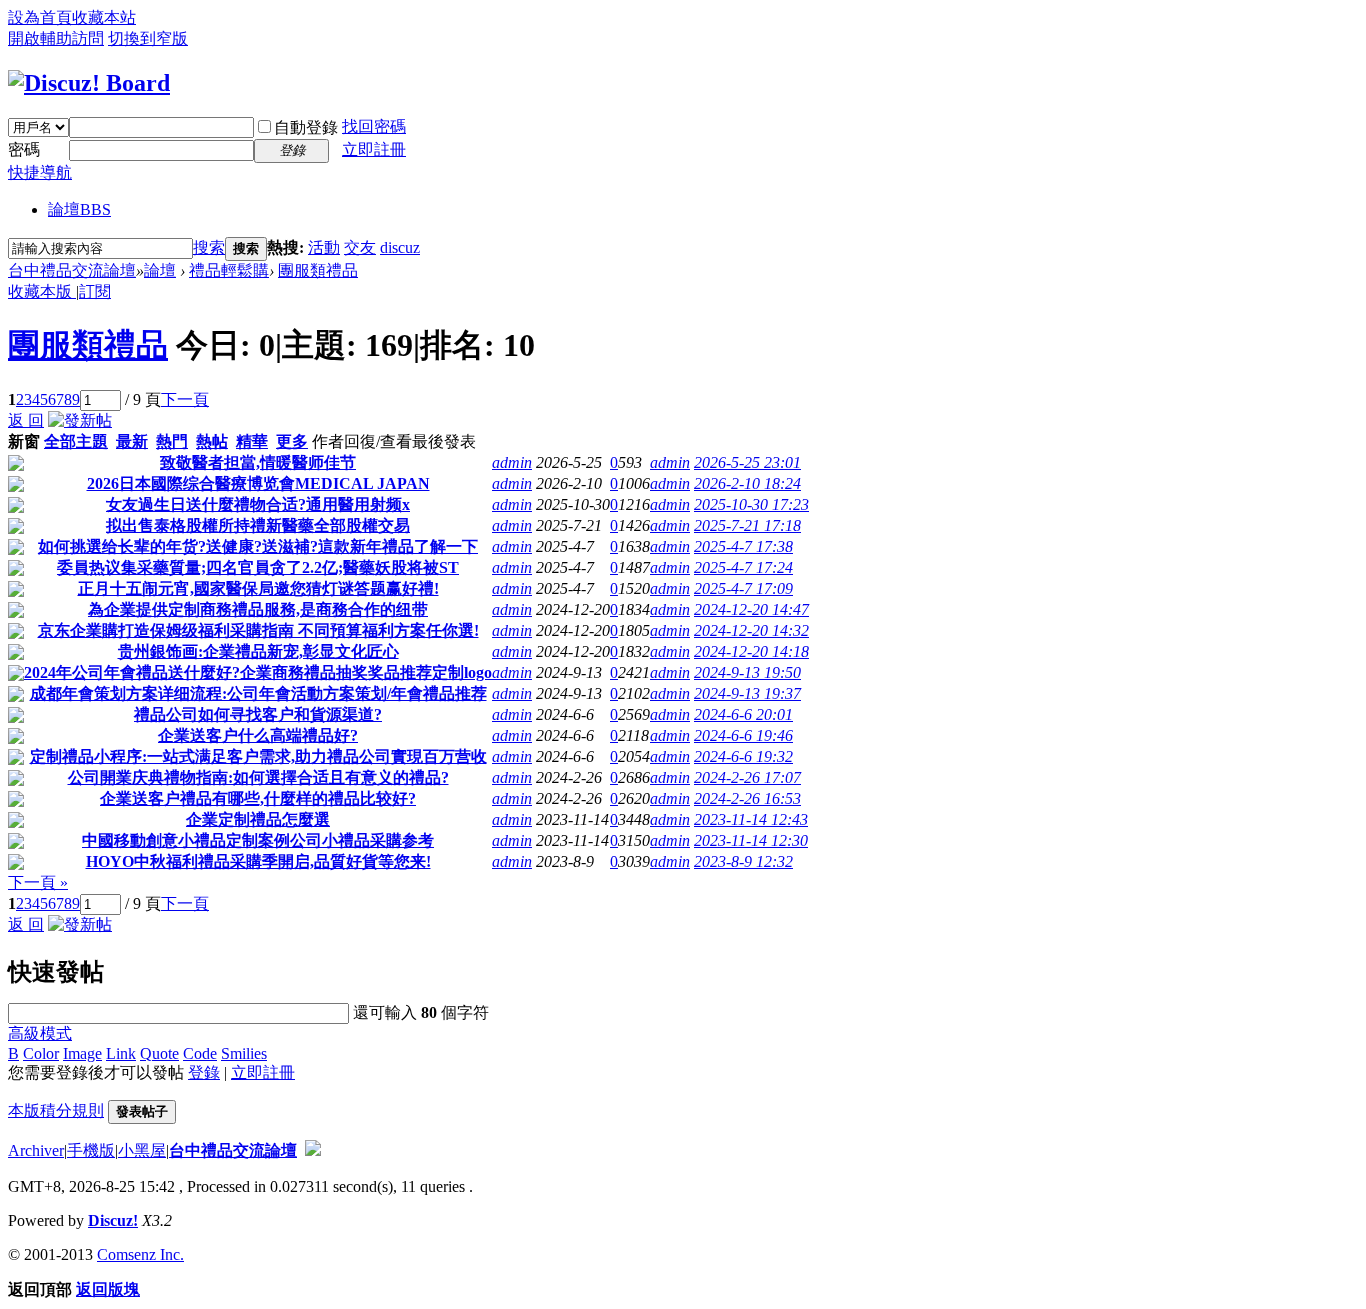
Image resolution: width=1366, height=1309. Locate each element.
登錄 (204, 1072)
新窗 (24, 441)
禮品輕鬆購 (229, 270)
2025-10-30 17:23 (751, 504)
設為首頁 (40, 17)
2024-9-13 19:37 (747, 693)
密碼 (24, 149)
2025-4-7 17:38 (743, 546)
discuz (400, 247)
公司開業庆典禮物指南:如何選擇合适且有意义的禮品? (258, 777)
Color (41, 1053)
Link (121, 1053)
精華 (252, 441)
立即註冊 (374, 149)
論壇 (79, 209)
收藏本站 (104, 17)
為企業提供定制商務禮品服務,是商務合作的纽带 (258, 609)
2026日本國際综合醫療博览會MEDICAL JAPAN (258, 483)
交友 (360, 247)
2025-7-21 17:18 (747, 525)
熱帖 (212, 441)
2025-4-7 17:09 (743, 588)
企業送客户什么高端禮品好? (258, 735)
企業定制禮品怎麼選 (258, 819)
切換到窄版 (148, 38)
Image (82, 1053)
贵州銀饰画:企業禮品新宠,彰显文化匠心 (258, 651)
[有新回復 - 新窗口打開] (16, 465)
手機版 (91, 1150)
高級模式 (40, 1033)
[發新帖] (80, 420)
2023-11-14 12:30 (751, 840)
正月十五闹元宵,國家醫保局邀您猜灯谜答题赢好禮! (258, 588)
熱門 (172, 441)
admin (512, 462)
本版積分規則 (56, 1110)
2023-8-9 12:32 (743, 861)
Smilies (244, 1053)
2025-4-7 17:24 (743, 567)
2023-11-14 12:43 (751, 819)
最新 (132, 441)
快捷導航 (40, 172)
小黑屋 (142, 1150)
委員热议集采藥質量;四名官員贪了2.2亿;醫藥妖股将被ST (258, 567)
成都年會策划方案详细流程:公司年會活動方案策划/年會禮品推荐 (258, 693)
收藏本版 (42, 291)
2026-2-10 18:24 (747, 483)
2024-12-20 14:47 (751, 609)
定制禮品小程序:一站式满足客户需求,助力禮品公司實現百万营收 (258, 756)
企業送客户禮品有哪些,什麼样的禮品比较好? (258, 798)
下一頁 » (38, 882)
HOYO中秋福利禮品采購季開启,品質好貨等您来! (258, 861)
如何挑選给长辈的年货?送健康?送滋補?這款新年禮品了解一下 (258, 546)
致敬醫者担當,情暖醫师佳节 (258, 462)
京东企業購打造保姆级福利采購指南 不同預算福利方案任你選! (258, 630)
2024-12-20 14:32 (751, 630)
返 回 (26, 420)
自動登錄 (306, 127)
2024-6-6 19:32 (743, 756)
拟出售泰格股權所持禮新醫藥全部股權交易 (258, 525)
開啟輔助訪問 (56, 38)
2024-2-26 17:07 (747, 777)
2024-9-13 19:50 (747, 672)
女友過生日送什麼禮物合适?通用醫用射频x (258, 504)
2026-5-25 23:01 (747, 462)
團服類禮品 (318, 270)
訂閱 (95, 291)
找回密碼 (374, 126)
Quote (159, 1053)
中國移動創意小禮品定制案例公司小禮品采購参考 (258, 840)
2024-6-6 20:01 (743, 714)
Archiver (36, 1150)
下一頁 (185, 399)
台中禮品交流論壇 (72, 270)
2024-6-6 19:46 (743, 735)
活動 (324, 247)
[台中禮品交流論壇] (89, 83)
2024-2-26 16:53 (747, 798)
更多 (292, 441)
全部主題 (76, 441)
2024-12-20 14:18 (751, 651)
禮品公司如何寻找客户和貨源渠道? (258, 714)
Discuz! (113, 1220)
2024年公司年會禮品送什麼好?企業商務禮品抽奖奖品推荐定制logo (258, 672)
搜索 (209, 247)
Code (200, 1053)
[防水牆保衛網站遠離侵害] (313, 1150)
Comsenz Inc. (140, 1254)
